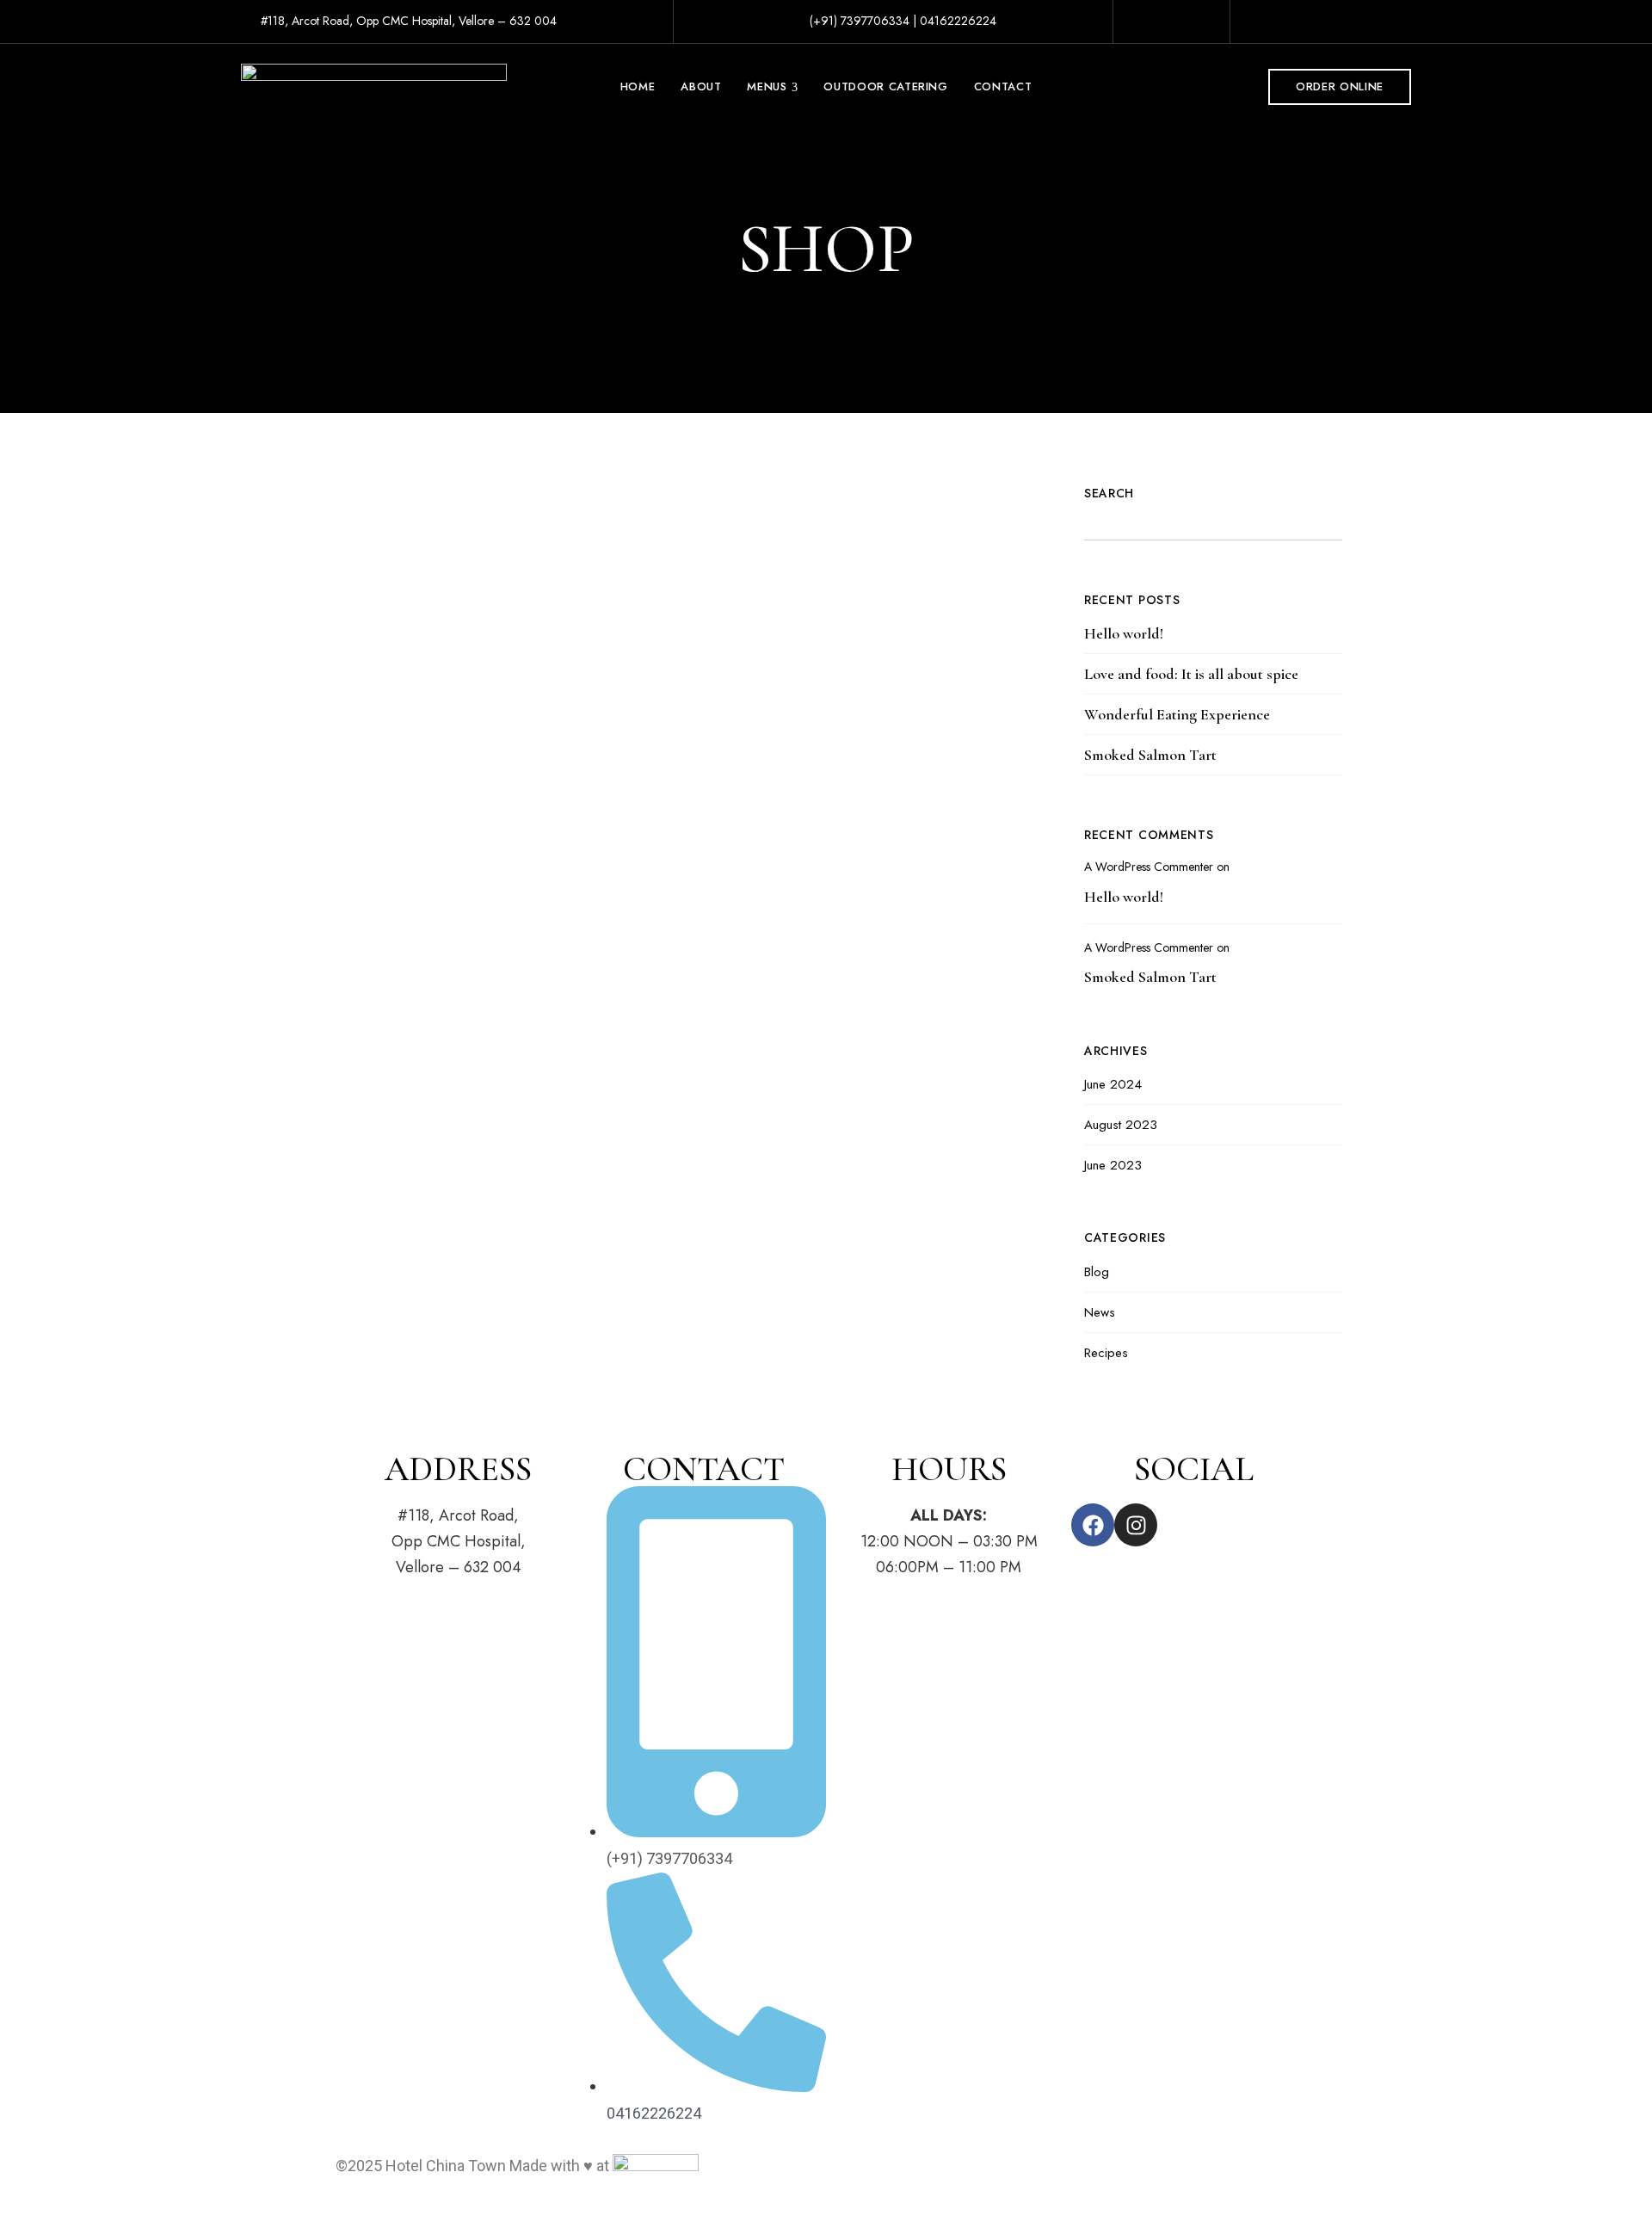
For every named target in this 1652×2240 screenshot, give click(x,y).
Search (1109, 493)
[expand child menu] (793, 77)
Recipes (1106, 1353)
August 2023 (1121, 1125)
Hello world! (1124, 633)
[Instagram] (1136, 1525)
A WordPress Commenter (1149, 867)
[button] (1340, 87)
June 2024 (1113, 1084)
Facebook (1351, 23)
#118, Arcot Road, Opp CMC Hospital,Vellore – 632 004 (459, 1541)
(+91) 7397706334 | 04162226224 (901, 21)
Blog (1097, 1272)
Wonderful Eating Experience (1177, 714)
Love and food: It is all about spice (1191, 674)
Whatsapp (1406, 23)
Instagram (1379, 23)
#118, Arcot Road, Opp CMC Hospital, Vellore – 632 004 (407, 21)
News (1100, 1312)
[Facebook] (1093, 1525)
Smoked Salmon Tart (1150, 755)
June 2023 (1113, 1165)
